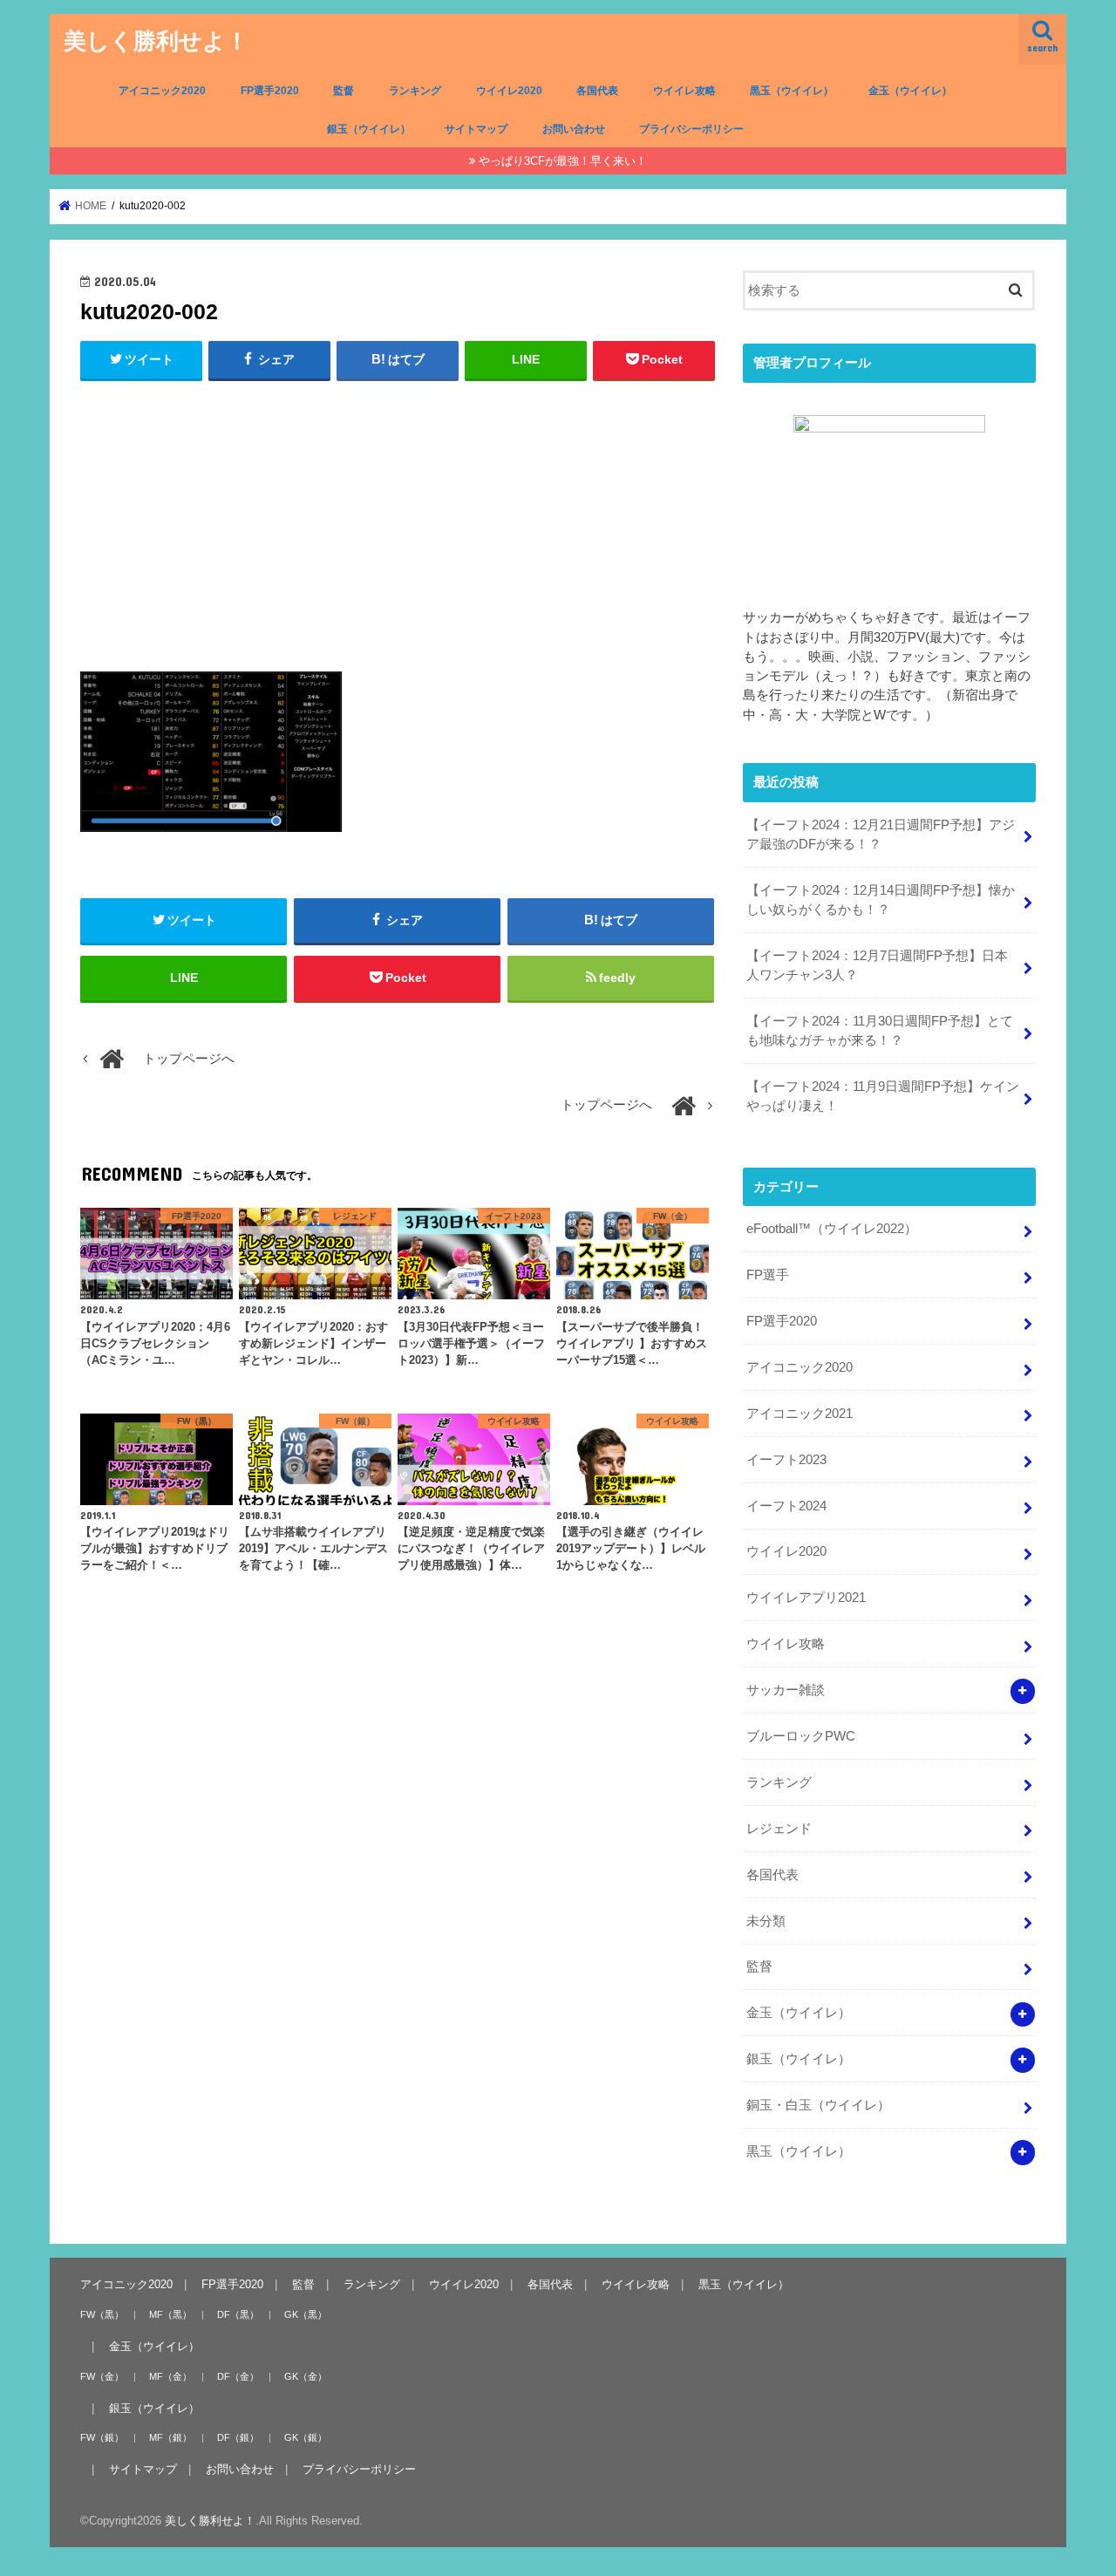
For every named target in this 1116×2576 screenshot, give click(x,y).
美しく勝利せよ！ (156, 40)
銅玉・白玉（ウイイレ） (818, 2105)
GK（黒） (306, 2314)
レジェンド (779, 1829)
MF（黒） (170, 2314)
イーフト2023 (786, 1460)
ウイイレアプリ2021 (806, 1598)
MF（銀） (170, 2437)
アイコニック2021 (800, 1414)
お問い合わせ (574, 129)
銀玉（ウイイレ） (369, 129)
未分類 (766, 1921)
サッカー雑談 (786, 1690)
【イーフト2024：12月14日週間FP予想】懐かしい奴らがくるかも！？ (881, 900)
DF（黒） (238, 2314)
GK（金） (306, 2375)
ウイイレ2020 (509, 91)
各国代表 (597, 91)
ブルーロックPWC (801, 1736)
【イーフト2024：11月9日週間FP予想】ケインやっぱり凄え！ (883, 1096)
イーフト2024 (786, 1506)
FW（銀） (102, 2437)
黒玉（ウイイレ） (792, 91)
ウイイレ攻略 (684, 91)
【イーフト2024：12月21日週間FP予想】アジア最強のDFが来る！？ (881, 835)
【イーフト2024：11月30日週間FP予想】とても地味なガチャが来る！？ (880, 1031)
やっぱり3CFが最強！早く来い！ (563, 161)
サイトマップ (476, 129)
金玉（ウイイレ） (910, 91)
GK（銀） (306, 2437)
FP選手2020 (270, 91)
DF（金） (238, 2375)
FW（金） (102, 2375)
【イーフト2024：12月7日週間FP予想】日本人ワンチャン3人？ (877, 965)
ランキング (415, 91)
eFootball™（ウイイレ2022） (832, 1229)
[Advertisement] (398, 522)
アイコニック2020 (162, 91)
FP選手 (768, 1275)
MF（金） (170, 2375)
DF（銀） (238, 2437)
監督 (344, 91)
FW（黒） (102, 2314)
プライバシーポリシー (691, 129)
